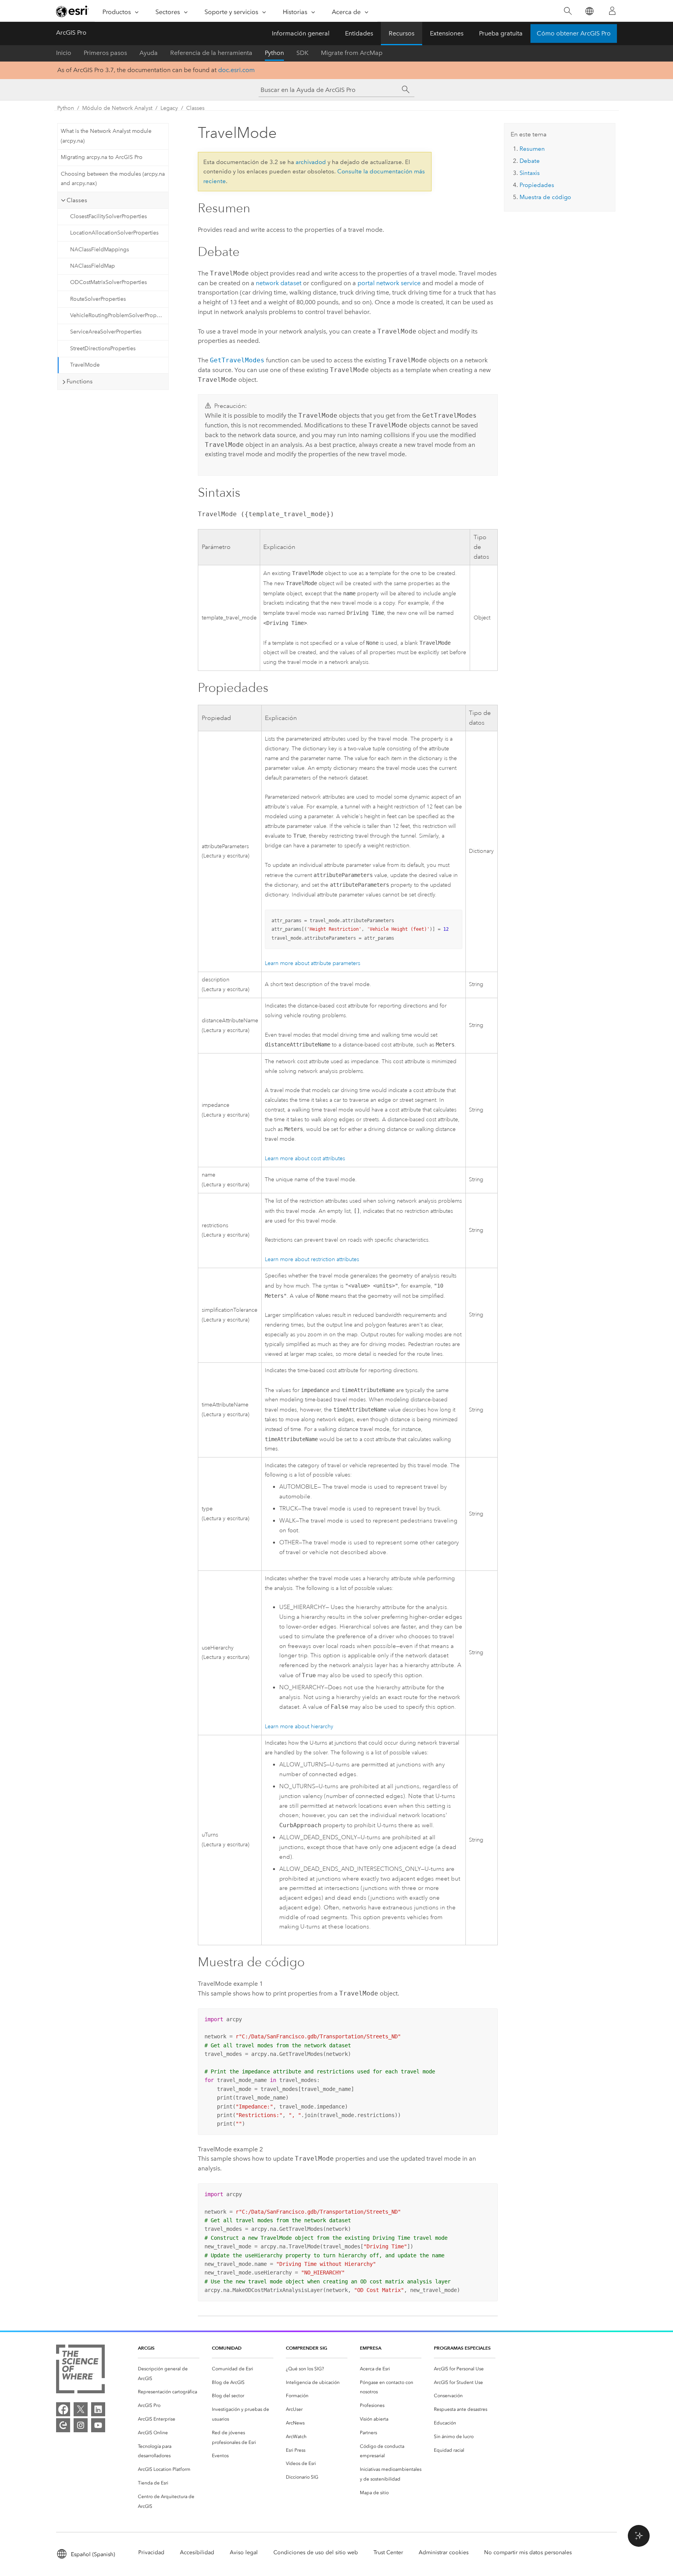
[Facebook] (63, 2409)
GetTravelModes (237, 360)
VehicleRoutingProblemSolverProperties (119, 315)
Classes (195, 108)
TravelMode (85, 365)
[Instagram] (81, 2425)
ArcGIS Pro (71, 33)
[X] (81, 2409)
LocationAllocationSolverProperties (114, 233)
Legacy (169, 108)
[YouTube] (98, 2425)
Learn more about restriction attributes (312, 1259)
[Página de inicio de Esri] (72, 11)
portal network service (389, 283)
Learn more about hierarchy (299, 1726)
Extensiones (447, 33)
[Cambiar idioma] (589, 11)
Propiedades (537, 185)
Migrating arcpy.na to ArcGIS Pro (102, 157)
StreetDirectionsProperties (103, 348)
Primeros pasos (105, 53)
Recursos (402, 33)
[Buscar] (568, 11)
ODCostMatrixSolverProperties (108, 282)
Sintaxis (530, 173)
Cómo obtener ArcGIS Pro (574, 33)
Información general (301, 33)
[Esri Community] (63, 2425)
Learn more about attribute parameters (313, 963)
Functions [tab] (80, 381)
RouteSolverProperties (98, 299)
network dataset (279, 283)
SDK (302, 53)
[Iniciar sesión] (612, 11)
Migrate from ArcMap (352, 53)
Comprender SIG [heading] (307, 2348)
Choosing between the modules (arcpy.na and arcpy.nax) (113, 179)
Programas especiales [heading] (462, 2348)
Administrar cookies (444, 2552)
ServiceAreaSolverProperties (106, 332)
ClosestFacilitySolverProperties (108, 216)
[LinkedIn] (98, 2409)
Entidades (359, 33)
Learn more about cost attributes (305, 1158)
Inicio (64, 53)
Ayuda (149, 53)
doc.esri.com (236, 70)
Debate (530, 161)
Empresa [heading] (371, 2348)
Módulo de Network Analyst (117, 108)
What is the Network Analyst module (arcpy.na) (106, 136)
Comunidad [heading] (227, 2348)
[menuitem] (169, 2374)
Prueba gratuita (501, 33)
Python (274, 53)
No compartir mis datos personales (528, 2552)
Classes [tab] (77, 200)
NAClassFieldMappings (100, 250)
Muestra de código (545, 197)
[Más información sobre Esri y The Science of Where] (80, 2370)
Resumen (532, 149)
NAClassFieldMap (92, 266)
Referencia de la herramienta (211, 53)
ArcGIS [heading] (146, 2348)
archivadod (311, 162)
